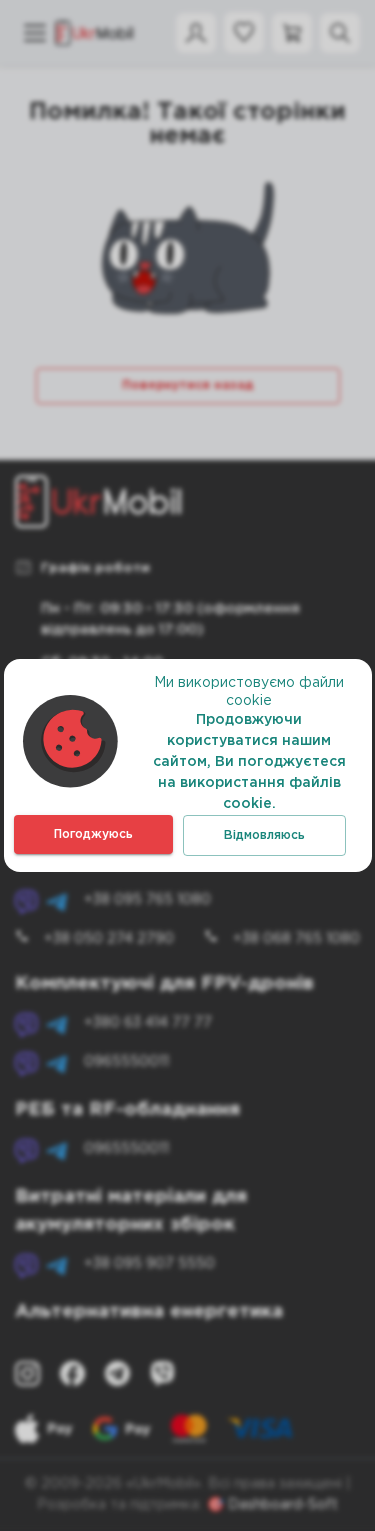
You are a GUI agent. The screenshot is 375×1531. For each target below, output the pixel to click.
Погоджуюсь (93, 834)
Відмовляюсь (264, 835)
